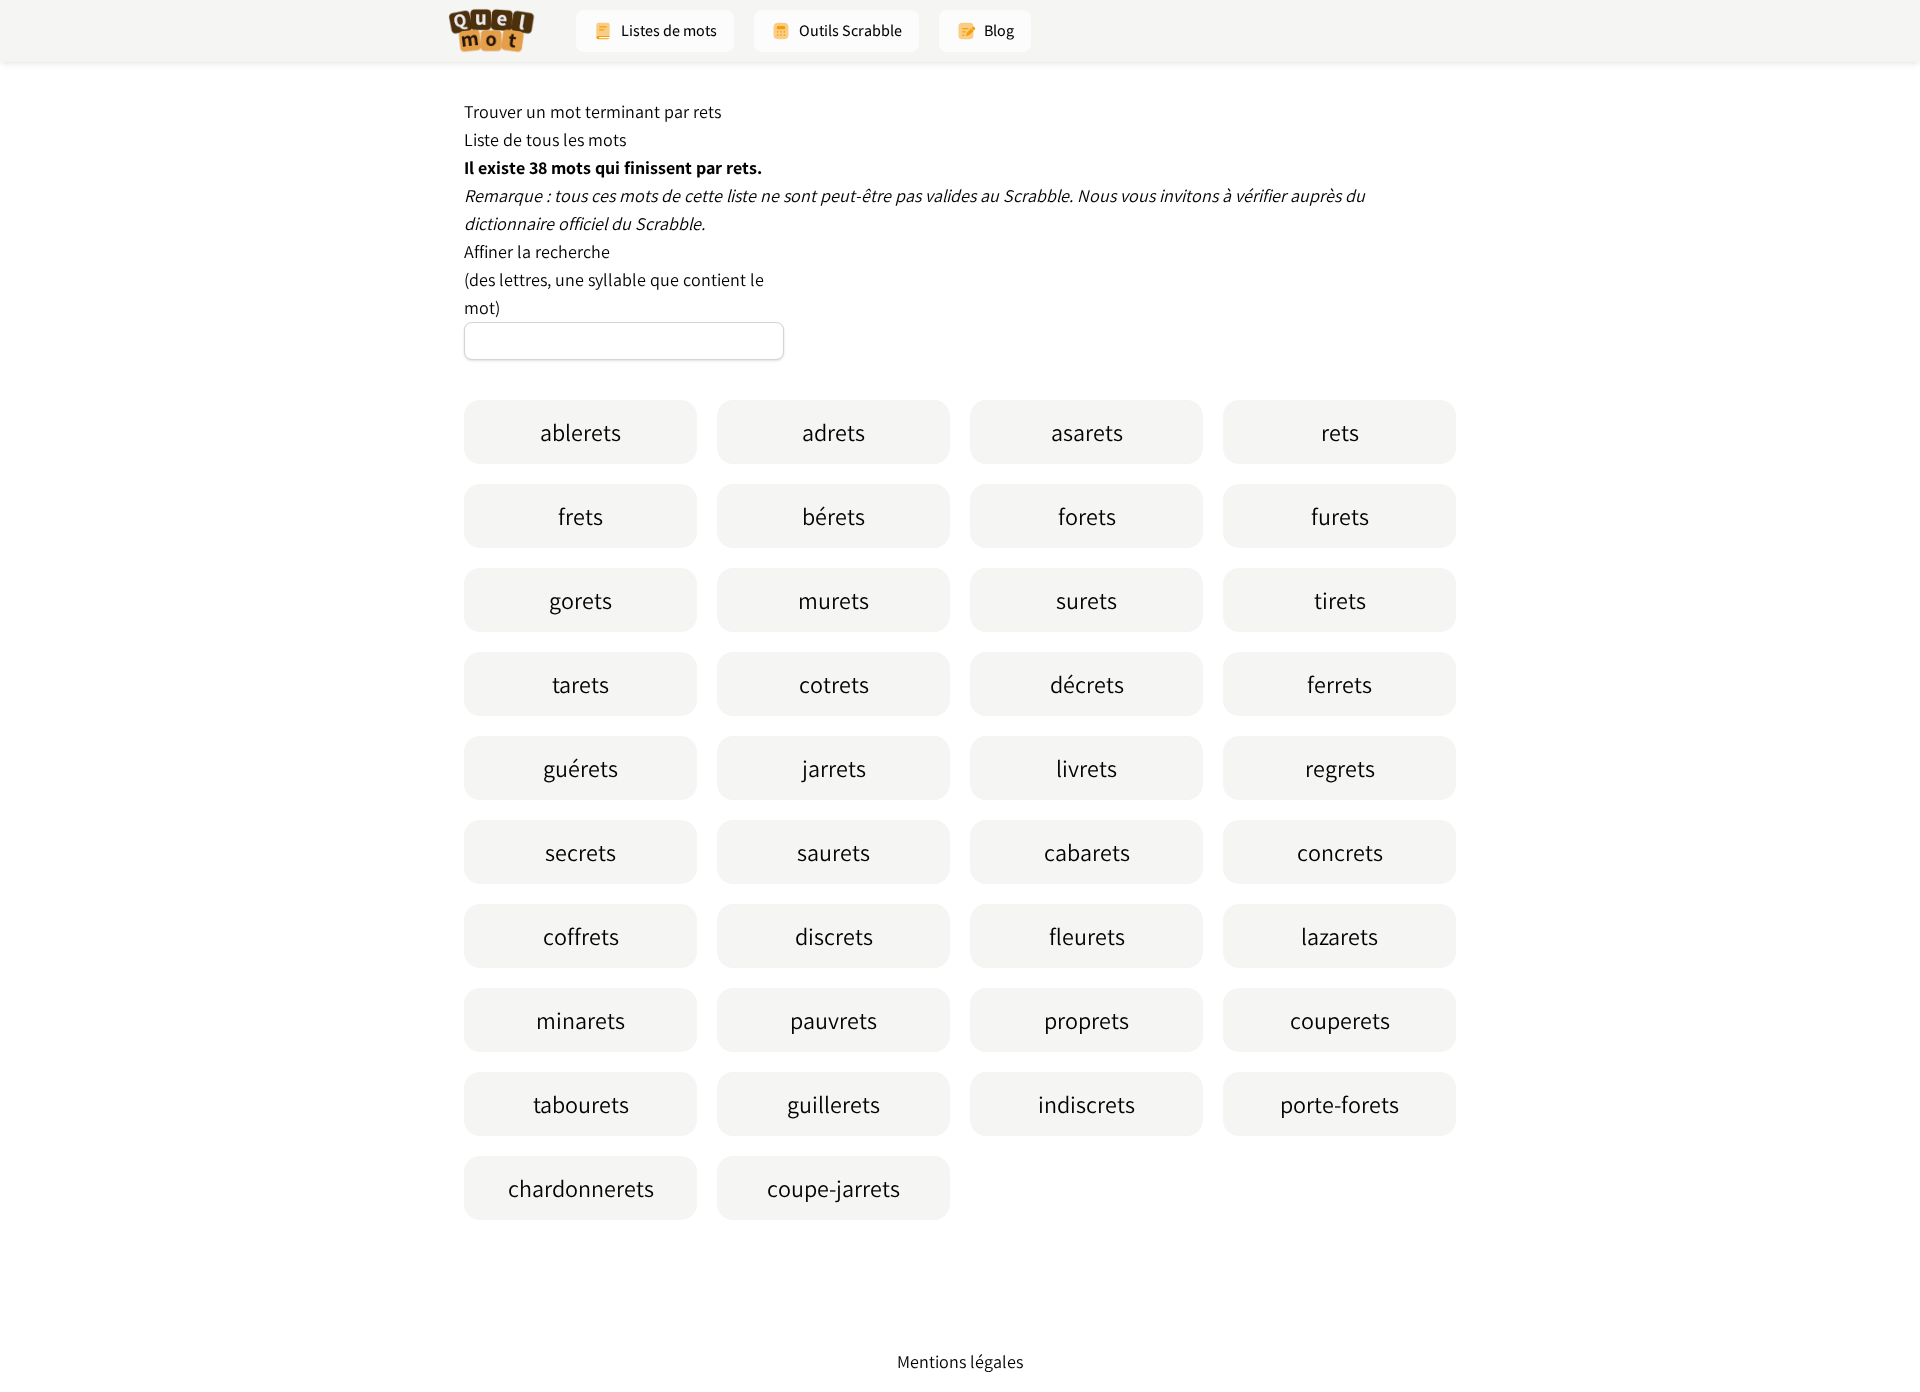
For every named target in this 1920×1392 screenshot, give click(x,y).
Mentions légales (960, 1361)
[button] (655, 31)
